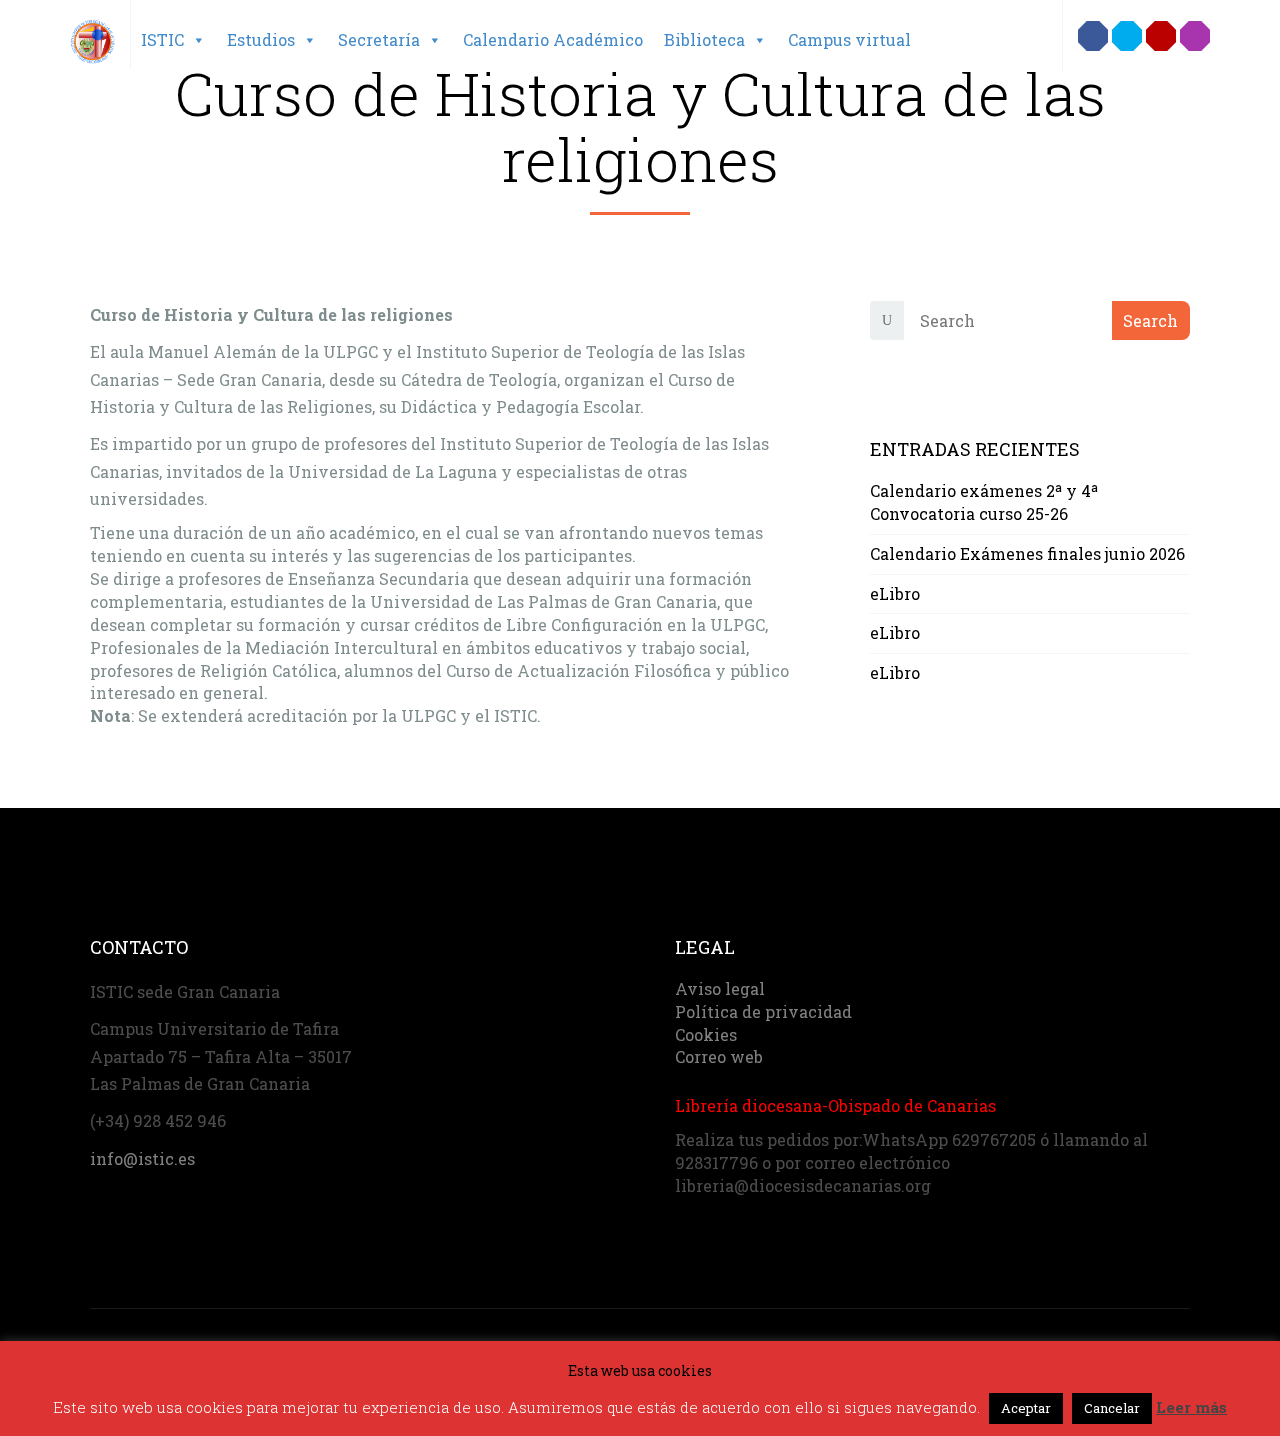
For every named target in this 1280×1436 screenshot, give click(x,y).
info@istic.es (142, 1158)
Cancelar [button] (1112, 1408)
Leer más (1191, 1407)
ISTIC (162, 39)
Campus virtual (849, 39)
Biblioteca (704, 39)
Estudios (261, 39)
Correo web (719, 1056)
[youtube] (1161, 36)
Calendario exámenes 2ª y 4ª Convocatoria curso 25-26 (984, 502)
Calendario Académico (553, 39)
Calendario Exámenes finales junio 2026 (1027, 553)
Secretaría (379, 39)
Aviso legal (720, 988)
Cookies (706, 1034)
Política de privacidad (763, 1011)
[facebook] (1093, 36)
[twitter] (1127, 36)
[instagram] (1195, 36)
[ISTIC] (92, 32)
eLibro (895, 593)
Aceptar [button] (1026, 1408)
